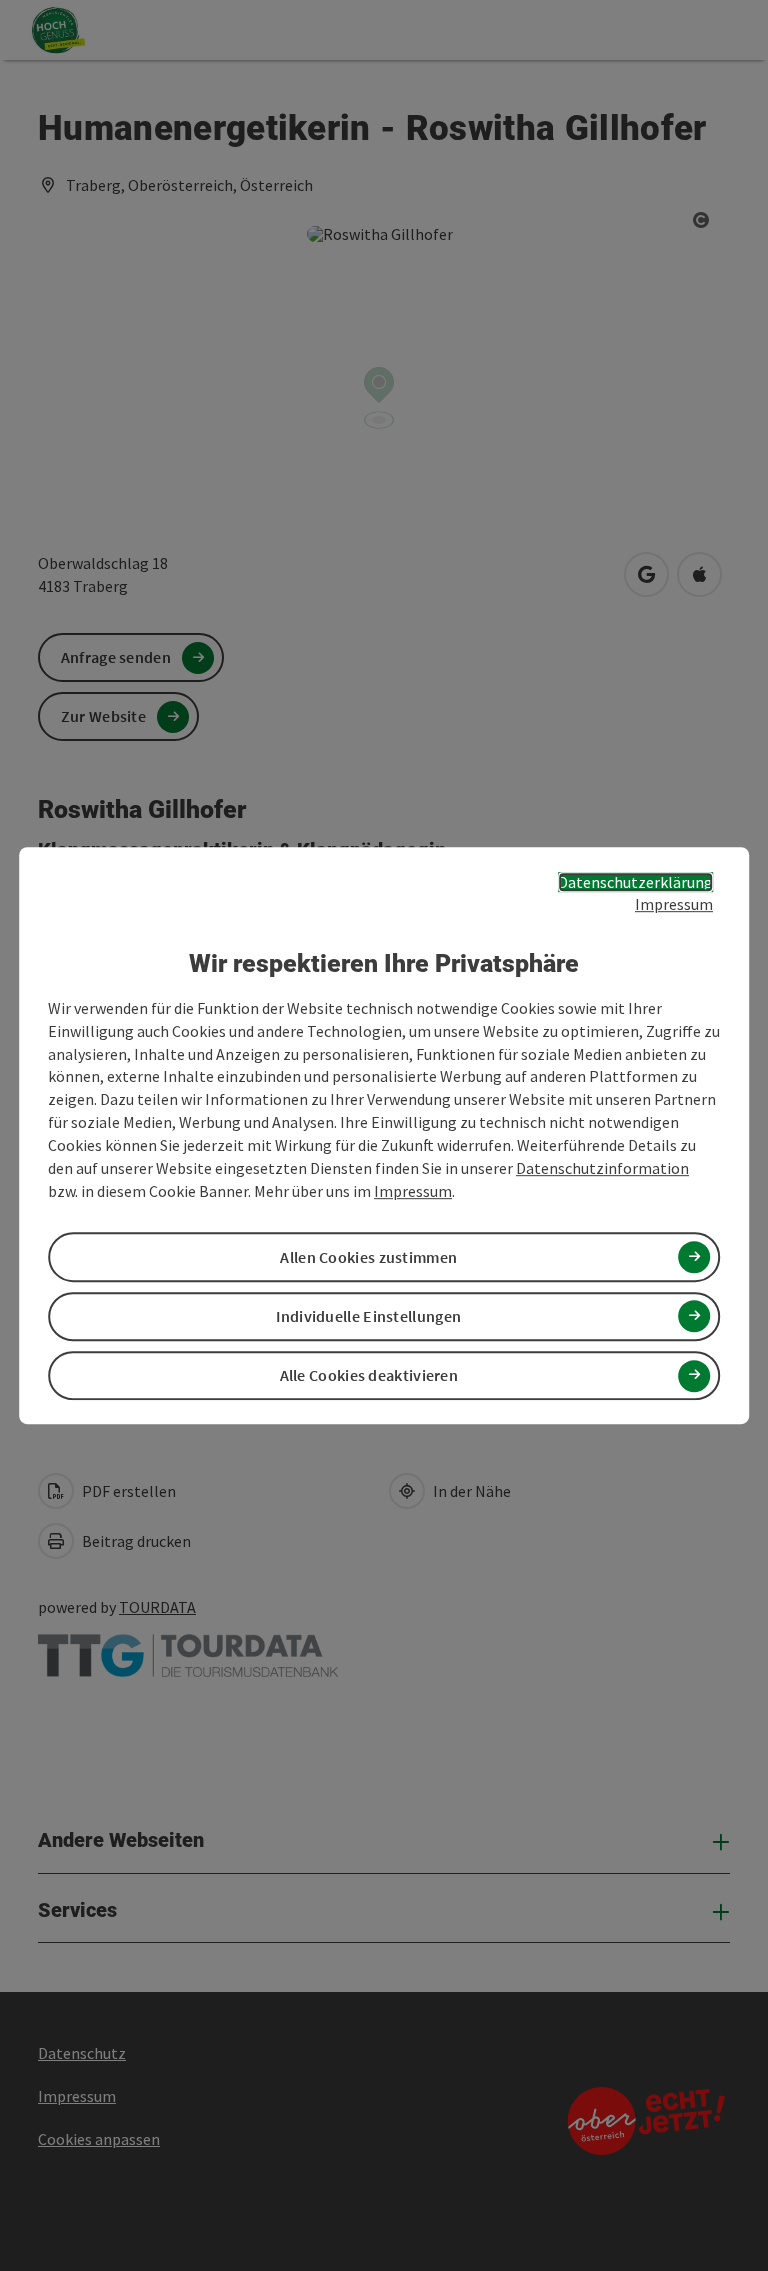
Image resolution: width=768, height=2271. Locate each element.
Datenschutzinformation (602, 1168)
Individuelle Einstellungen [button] (368, 1316)
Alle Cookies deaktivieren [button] (369, 1375)
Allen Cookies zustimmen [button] (368, 1257)
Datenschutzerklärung (635, 882)
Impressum (674, 905)
